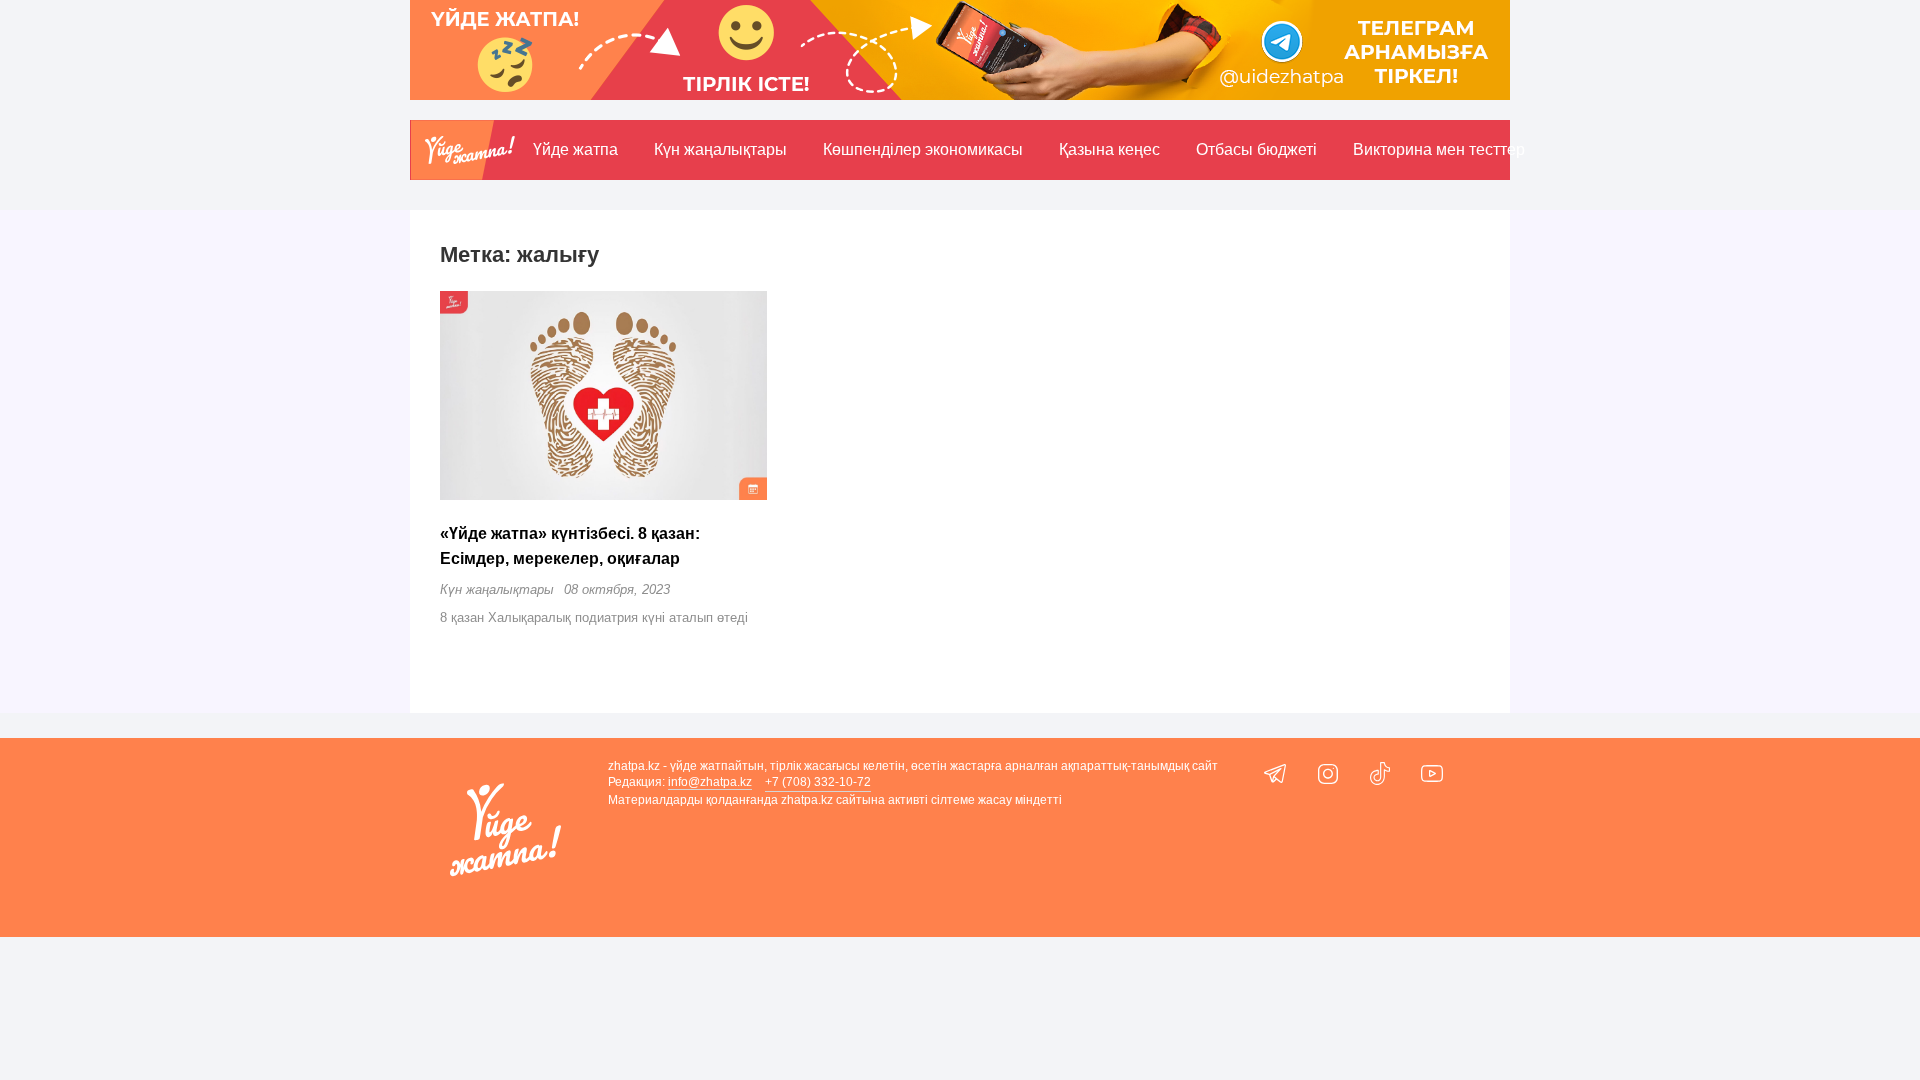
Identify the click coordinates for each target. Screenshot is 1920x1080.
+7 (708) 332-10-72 (818, 782)
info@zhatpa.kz (710, 782)
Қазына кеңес (1109, 149)
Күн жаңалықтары (720, 149)
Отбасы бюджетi (1256, 149)
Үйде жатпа (575, 149)
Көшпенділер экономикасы (923, 149)
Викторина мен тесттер (1439, 149)
